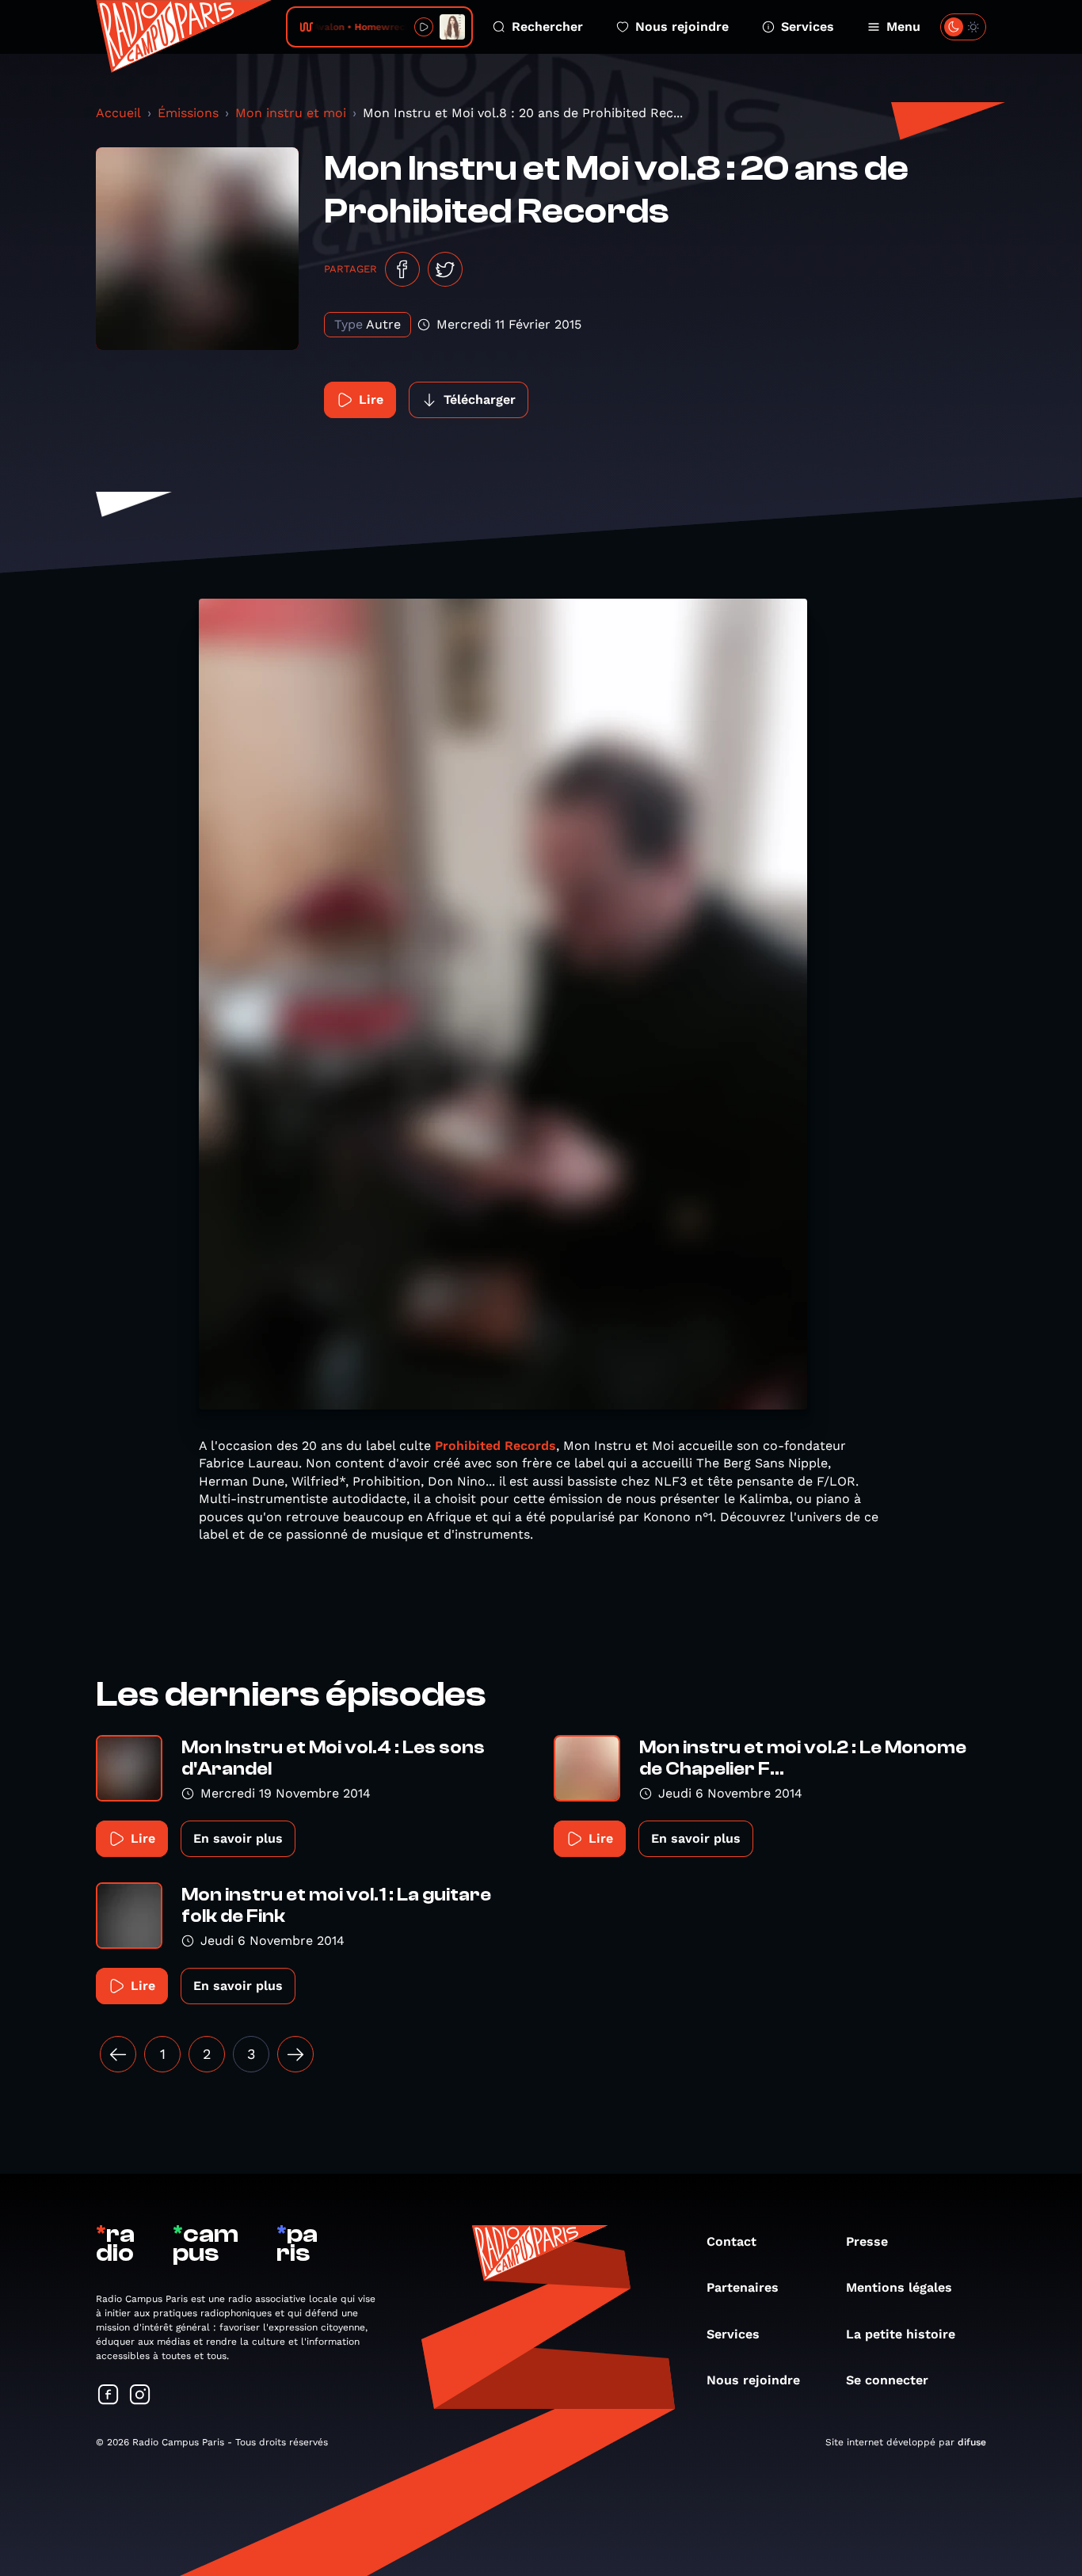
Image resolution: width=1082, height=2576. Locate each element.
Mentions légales (899, 2287)
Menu (903, 27)
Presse (867, 2241)
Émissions (188, 113)
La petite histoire (901, 2334)
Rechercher (547, 27)
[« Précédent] (118, 2054)
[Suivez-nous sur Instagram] (140, 2396)
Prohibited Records (495, 1446)
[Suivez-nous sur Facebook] (109, 2396)
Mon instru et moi (291, 113)
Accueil (118, 113)
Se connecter (887, 2380)
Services (808, 27)
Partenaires (743, 2287)
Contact (731, 2241)
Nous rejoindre (682, 27)
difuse (972, 2442)
